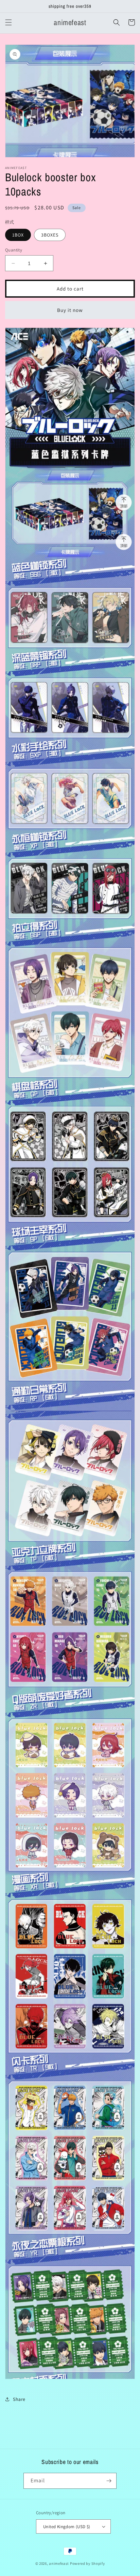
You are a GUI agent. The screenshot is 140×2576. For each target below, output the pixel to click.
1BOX (18, 235)
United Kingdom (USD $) (67, 2527)
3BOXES (50, 235)
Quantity (14, 250)
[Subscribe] (109, 2481)
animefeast (59, 2563)
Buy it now (70, 310)
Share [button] (19, 2399)
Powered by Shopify (87, 2563)
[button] (8, 22)
